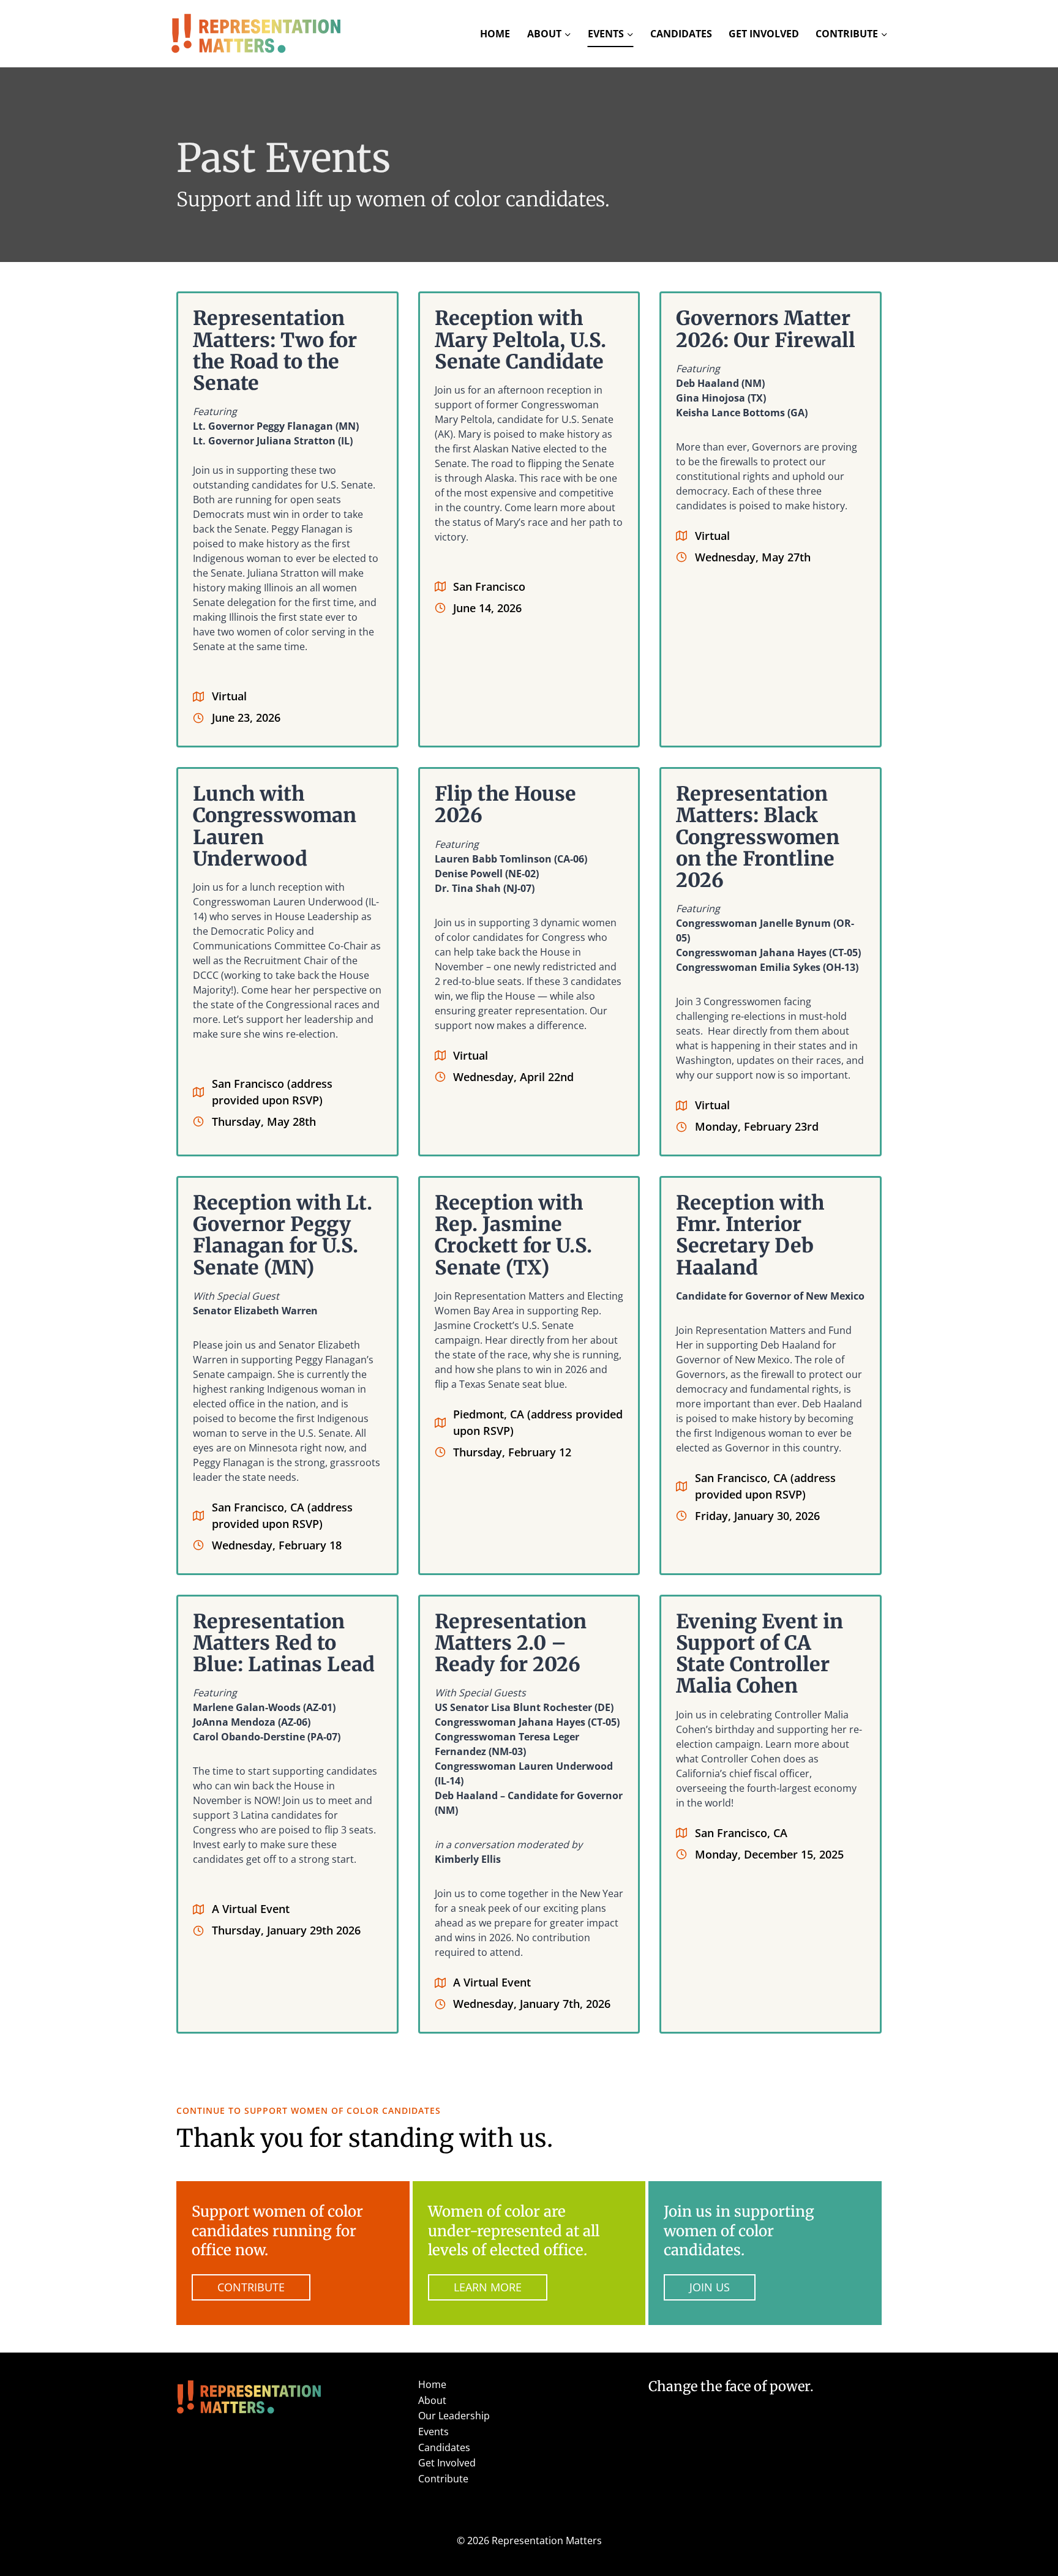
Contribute (443, 2479)
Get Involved (764, 34)
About (432, 2400)
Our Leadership (454, 2416)
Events (433, 2432)
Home (495, 34)
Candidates (681, 34)
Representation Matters (547, 2540)
